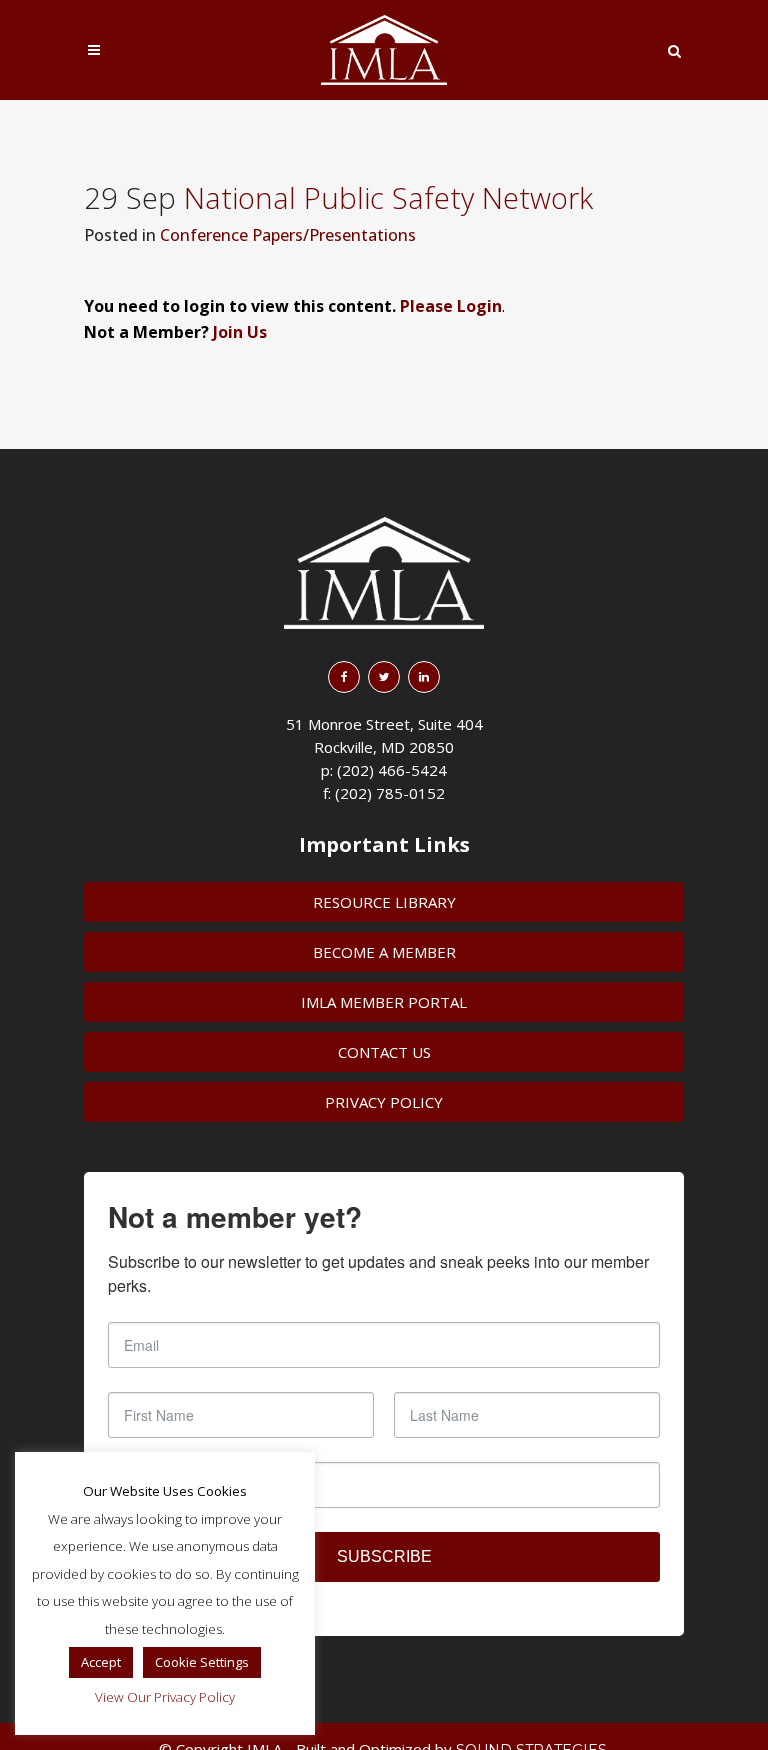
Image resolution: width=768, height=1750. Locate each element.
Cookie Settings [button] (202, 1662)
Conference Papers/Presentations (288, 235)
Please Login (451, 306)
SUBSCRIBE (384, 1556)
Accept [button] (101, 1662)
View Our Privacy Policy (165, 1697)
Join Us (240, 332)
